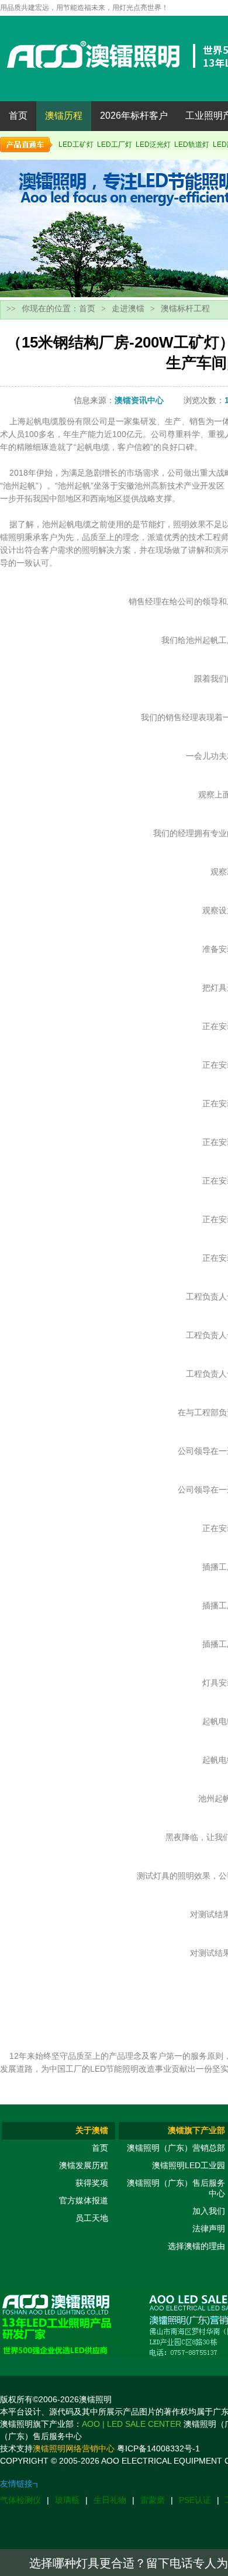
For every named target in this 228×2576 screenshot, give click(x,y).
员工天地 (92, 2218)
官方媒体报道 (84, 2200)
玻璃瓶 (67, 2500)
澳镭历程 (64, 116)
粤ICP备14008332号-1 (158, 2448)
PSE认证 (195, 2500)
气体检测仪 (20, 2500)
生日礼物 (110, 2500)
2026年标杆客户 (134, 116)
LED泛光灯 (153, 145)
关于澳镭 (92, 2130)
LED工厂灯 (115, 145)
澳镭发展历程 (84, 2165)
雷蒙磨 (153, 2500)
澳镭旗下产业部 (196, 2130)
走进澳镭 (128, 308)
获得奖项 (92, 2183)
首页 (18, 116)
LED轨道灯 (192, 145)
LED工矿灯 (76, 145)
